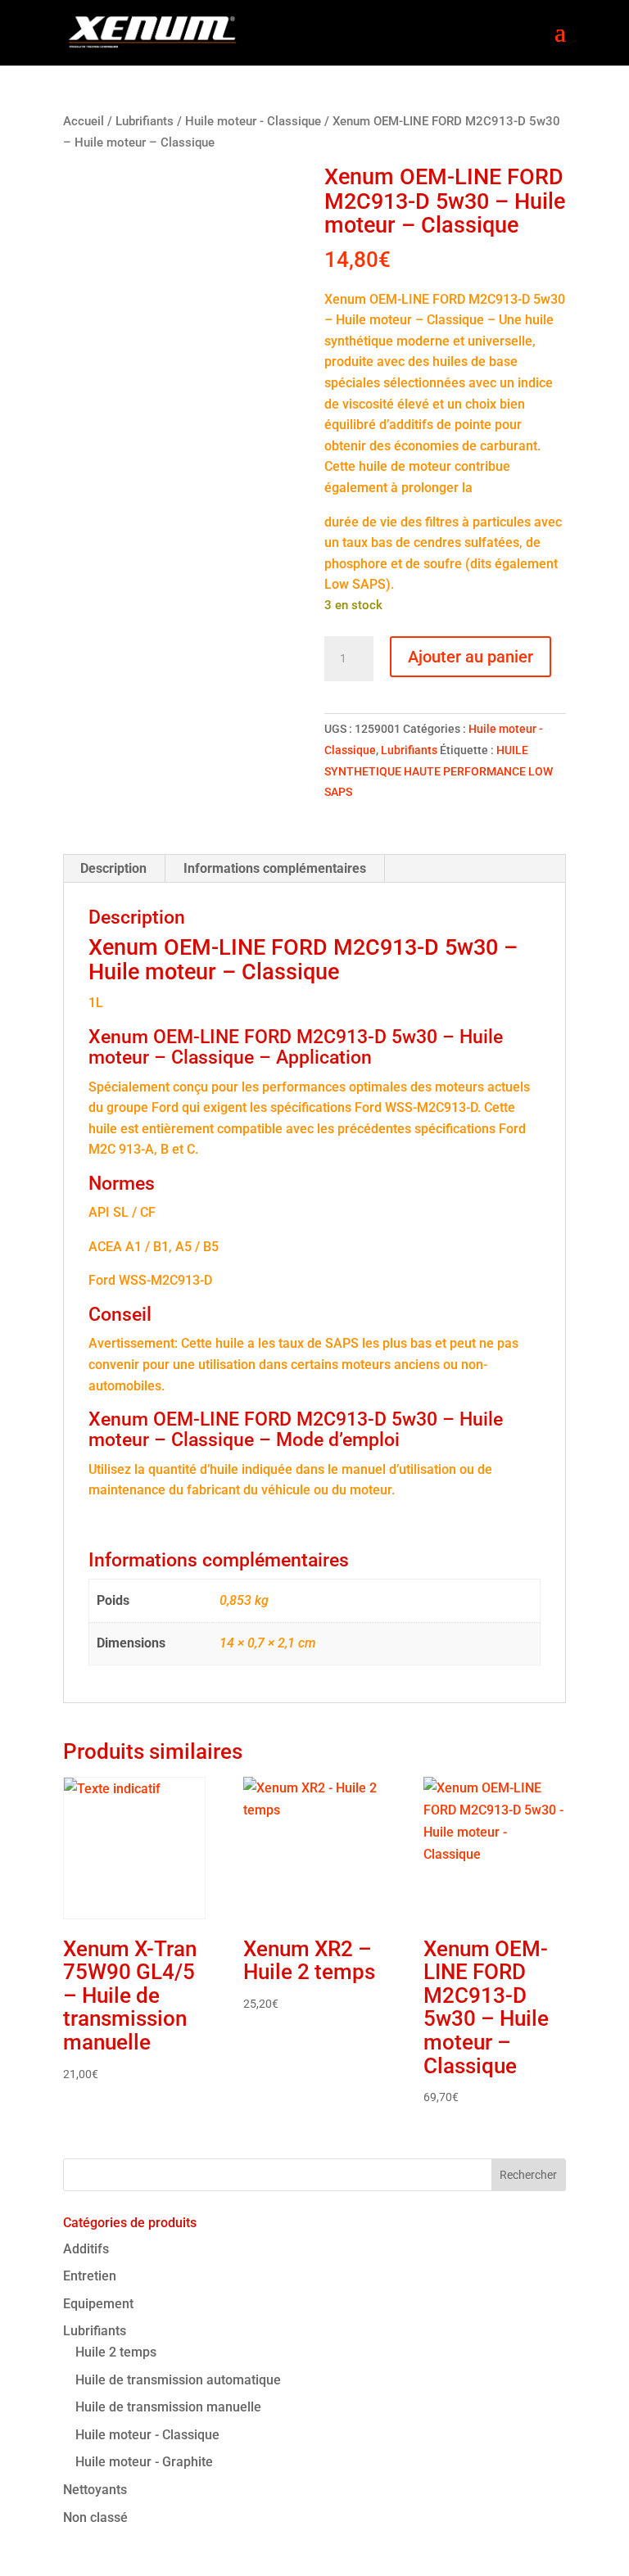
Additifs (86, 2249)
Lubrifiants (145, 121)
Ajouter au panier (471, 657)
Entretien (90, 2276)
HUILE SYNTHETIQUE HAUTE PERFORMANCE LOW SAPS (439, 771)
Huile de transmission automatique (178, 2380)
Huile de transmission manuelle (168, 2407)
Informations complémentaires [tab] (275, 868)
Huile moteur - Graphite (144, 2462)
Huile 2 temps (116, 2352)
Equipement (98, 2304)
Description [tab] (113, 868)
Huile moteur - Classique (253, 121)
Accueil (84, 121)
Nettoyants (95, 2490)
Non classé (95, 2517)
